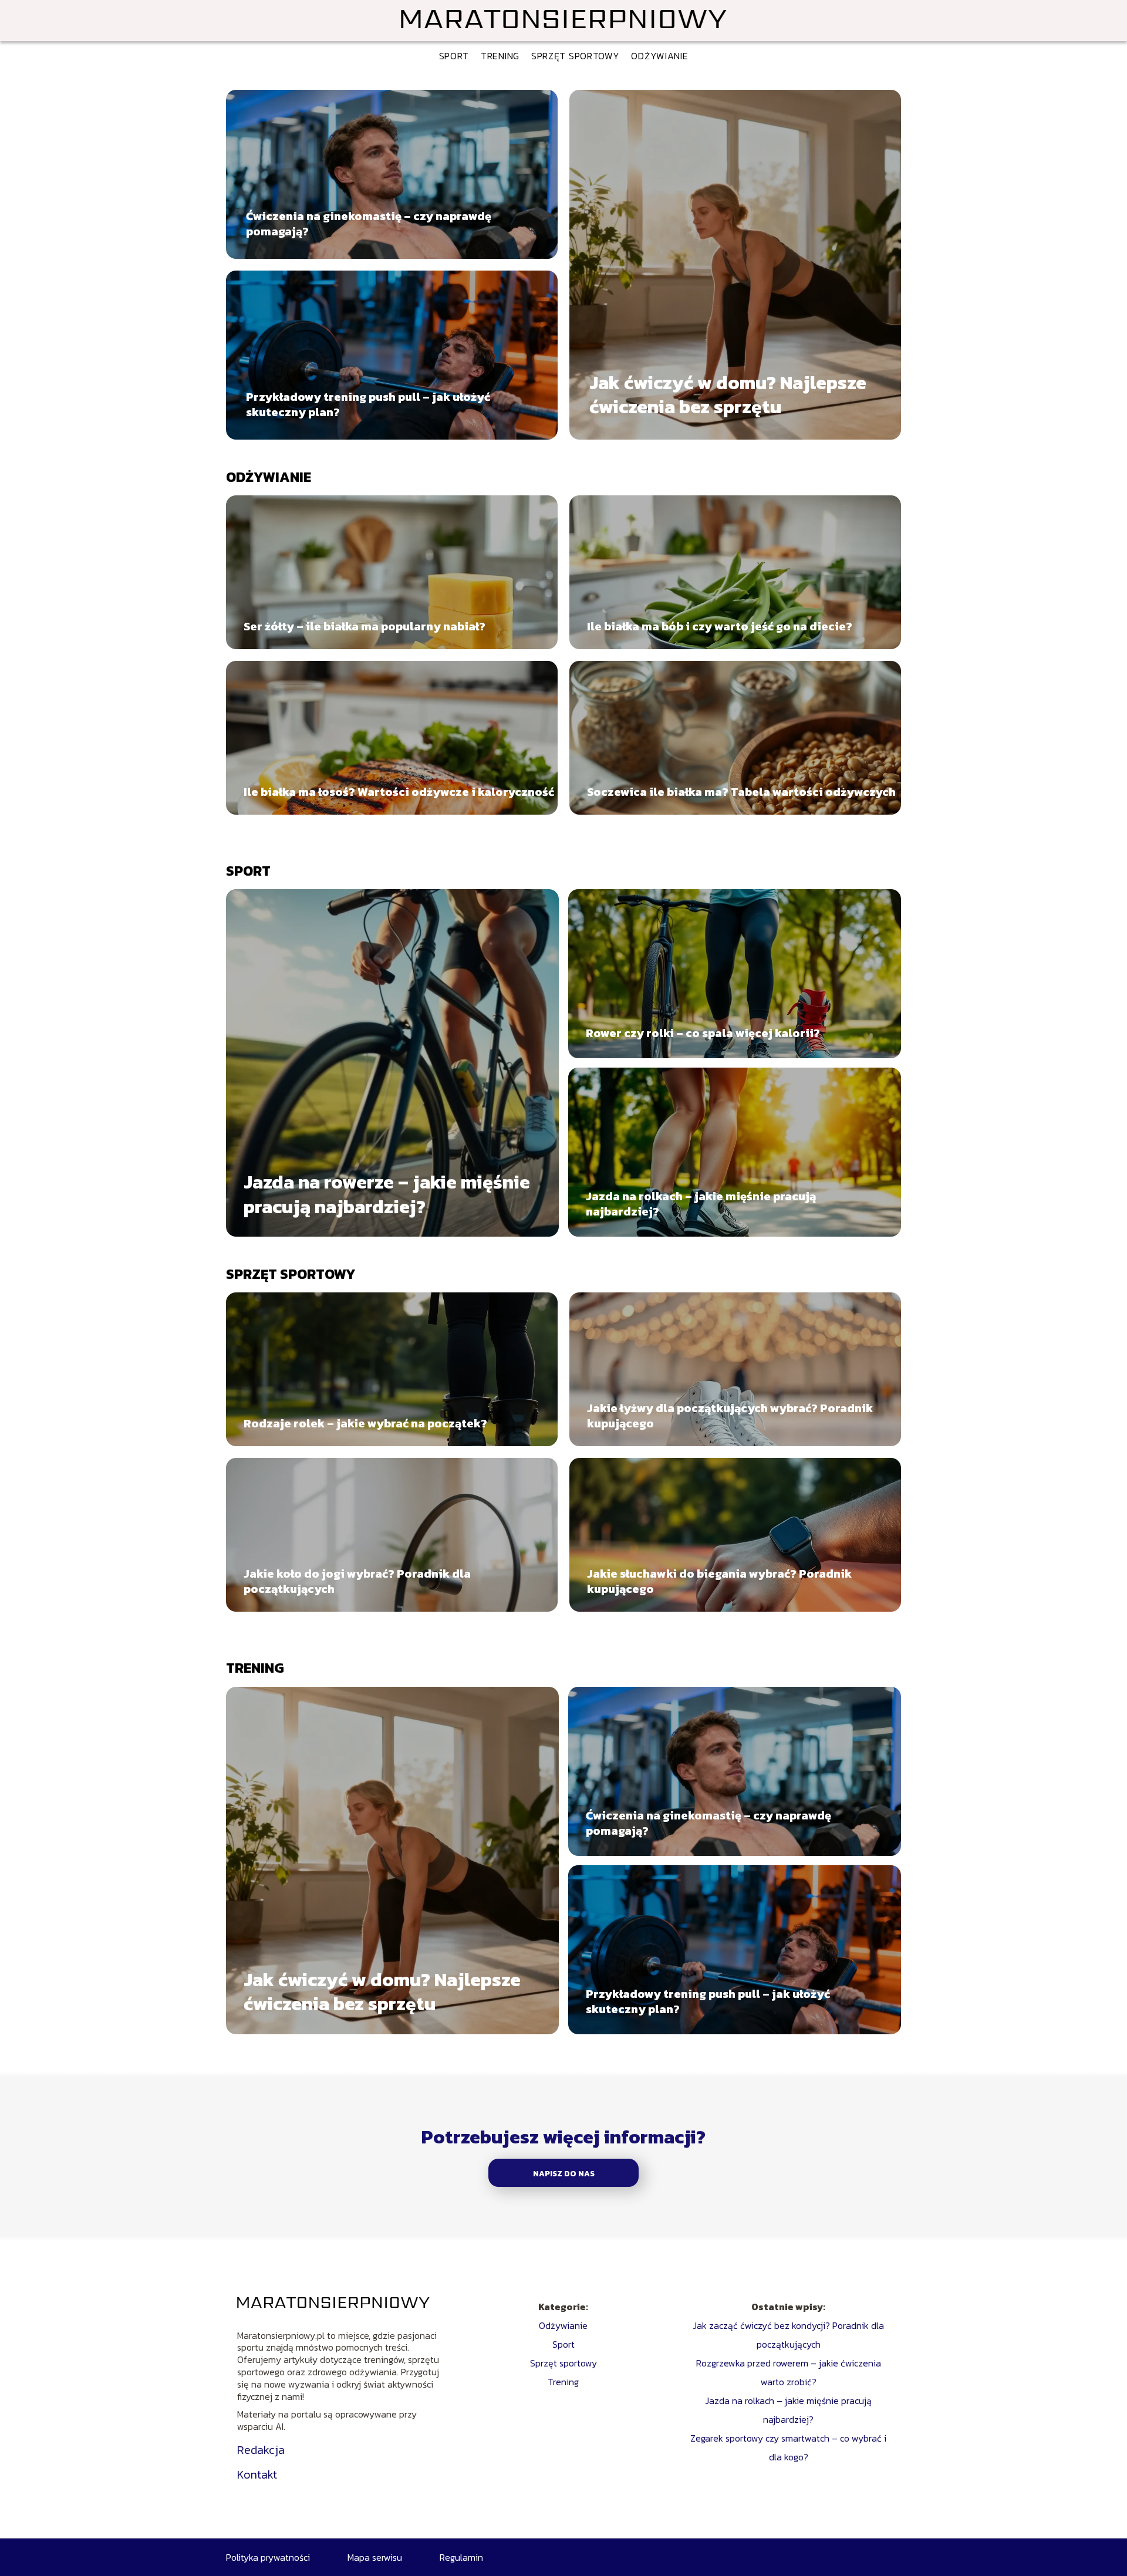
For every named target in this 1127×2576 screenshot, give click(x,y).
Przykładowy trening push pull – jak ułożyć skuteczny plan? (368, 404)
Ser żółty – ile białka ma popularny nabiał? (365, 626)
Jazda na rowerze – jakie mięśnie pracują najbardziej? (387, 1195)
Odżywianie (659, 56)
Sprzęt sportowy (576, 56)
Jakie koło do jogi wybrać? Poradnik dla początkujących (357, 1581)
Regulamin (461, 2557)
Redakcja (261, 2450)
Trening (500, 56)
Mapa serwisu (375, 2557)
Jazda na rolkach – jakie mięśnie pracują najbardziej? (701, 1204)
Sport (454, 56)
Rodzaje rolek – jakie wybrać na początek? (365, 1423)
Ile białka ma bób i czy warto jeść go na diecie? (720, 626)
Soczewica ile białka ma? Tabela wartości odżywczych (741, 792)
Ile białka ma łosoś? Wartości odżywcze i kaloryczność (399, 792)
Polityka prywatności (268, 2557)
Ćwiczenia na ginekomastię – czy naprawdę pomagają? (369, 224)
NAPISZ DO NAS (564, 2173)
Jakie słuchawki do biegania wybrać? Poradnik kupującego (719, 1581)
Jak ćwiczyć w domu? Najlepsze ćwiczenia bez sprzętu (728, 395)
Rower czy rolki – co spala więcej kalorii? (703, 1033)
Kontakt (257, 2474)
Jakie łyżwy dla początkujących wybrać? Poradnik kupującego (730, 1416)
